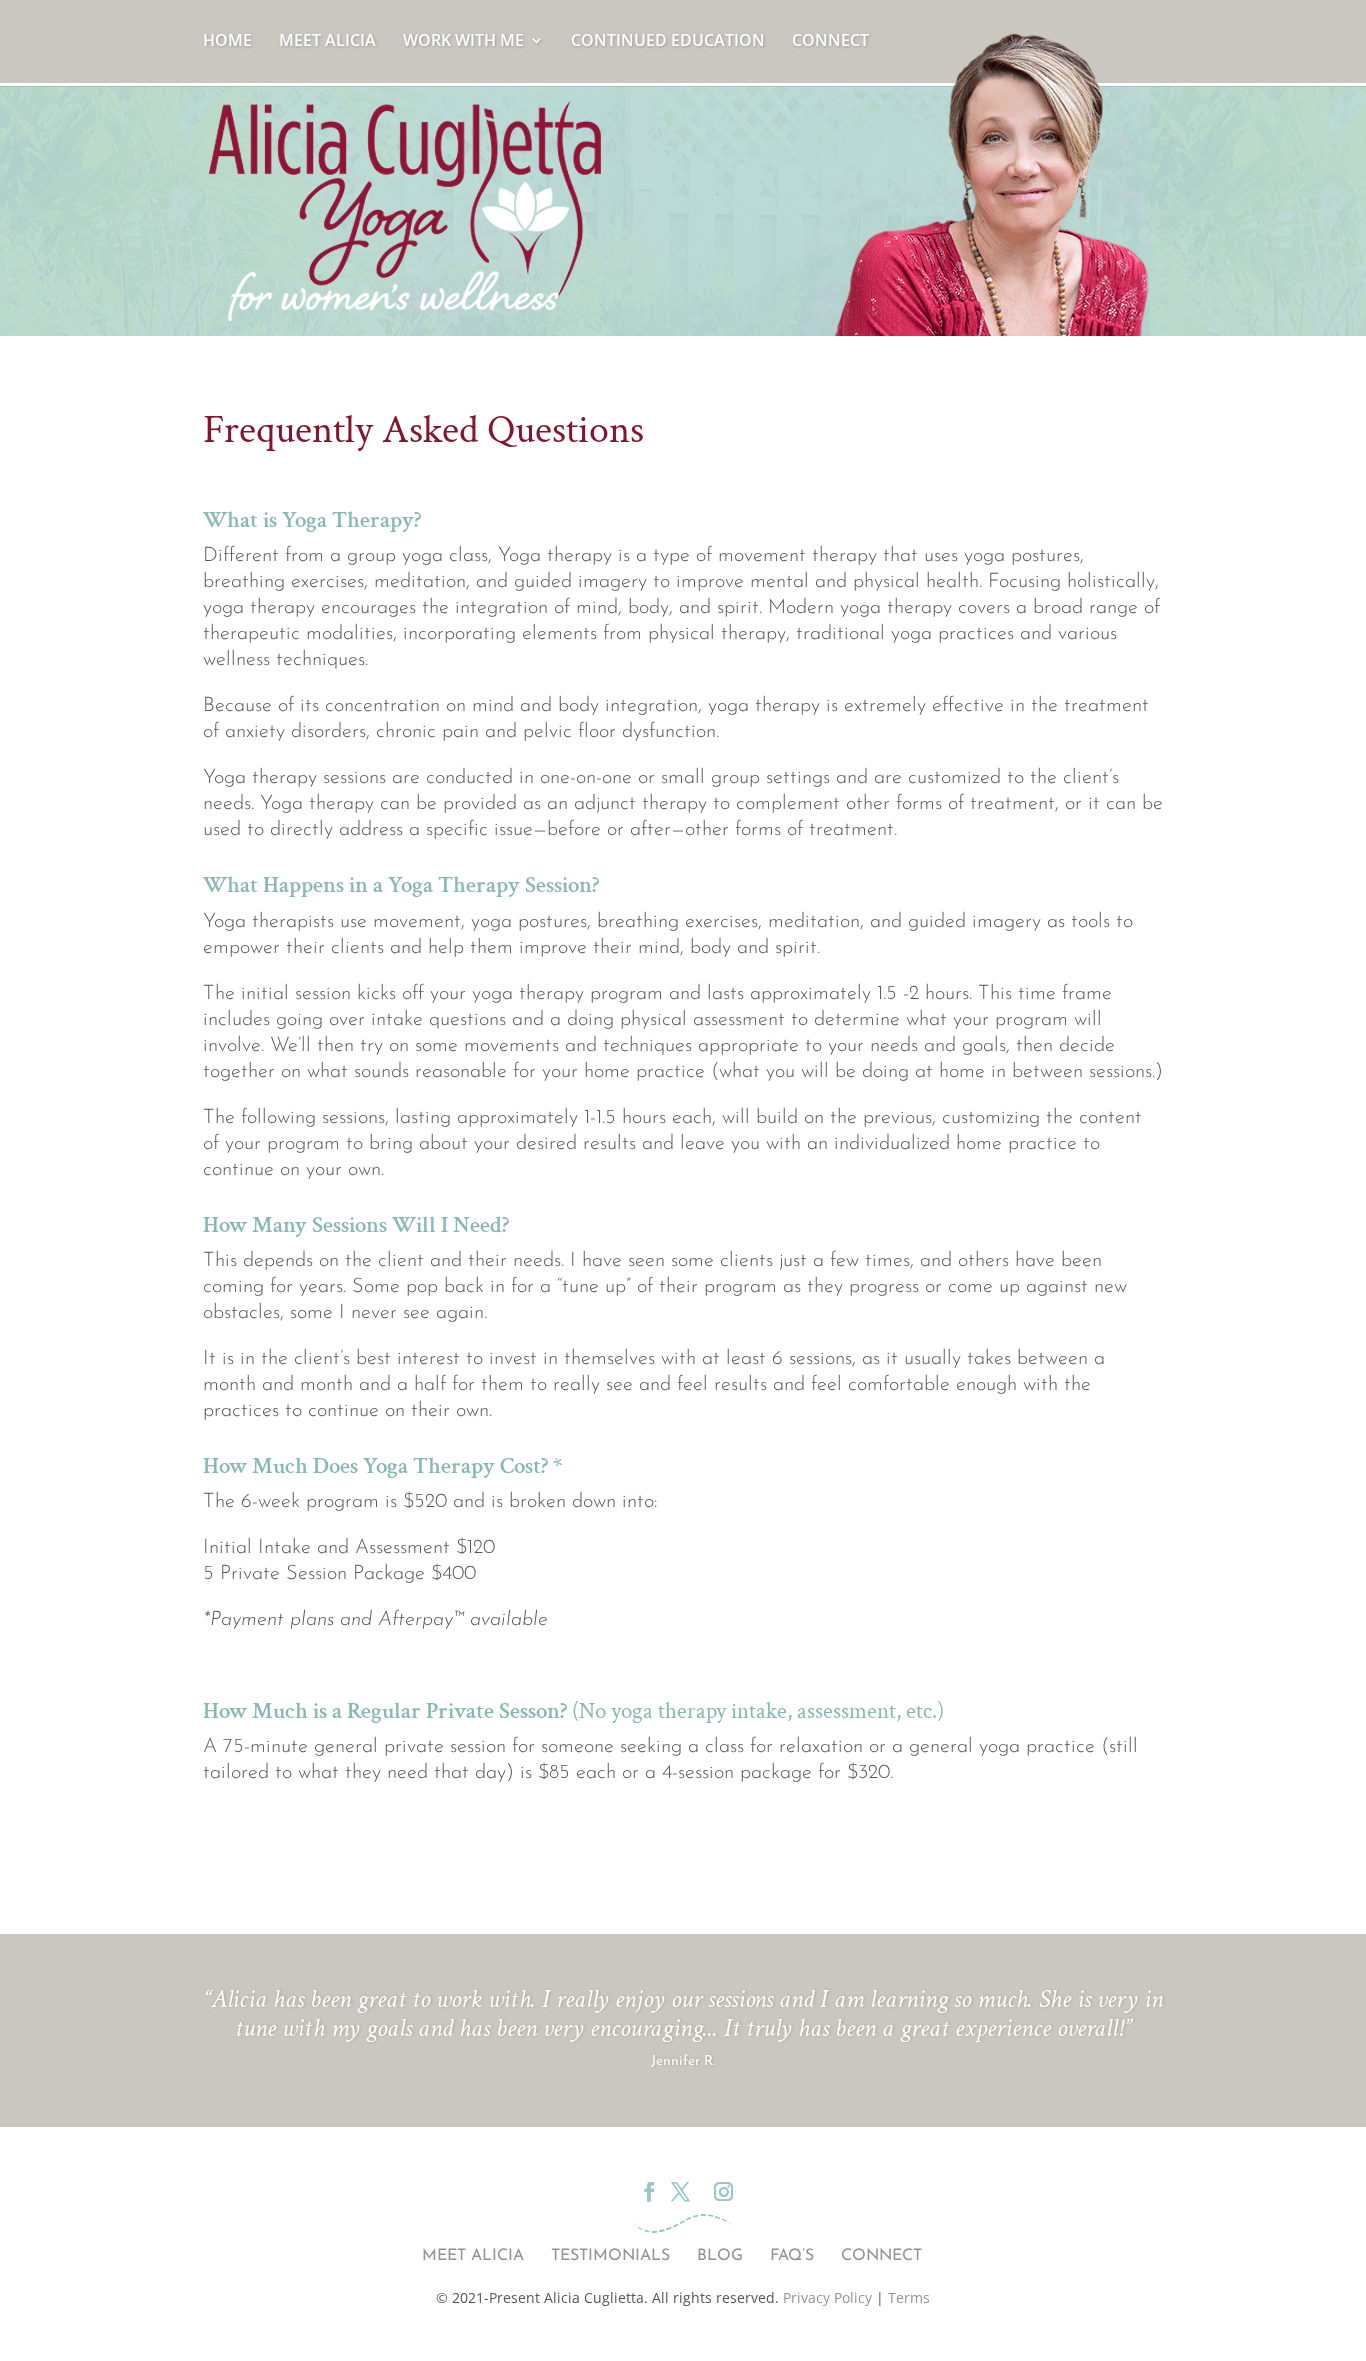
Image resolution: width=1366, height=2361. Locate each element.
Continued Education (668, 42)
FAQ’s (792, 2256)
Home (227, 42)
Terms (909, 2297)
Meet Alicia (327, 42)
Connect (830, 42)
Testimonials (610, 2256)
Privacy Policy (827, 2297)
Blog (720, 2256)
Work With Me (463, 42)
